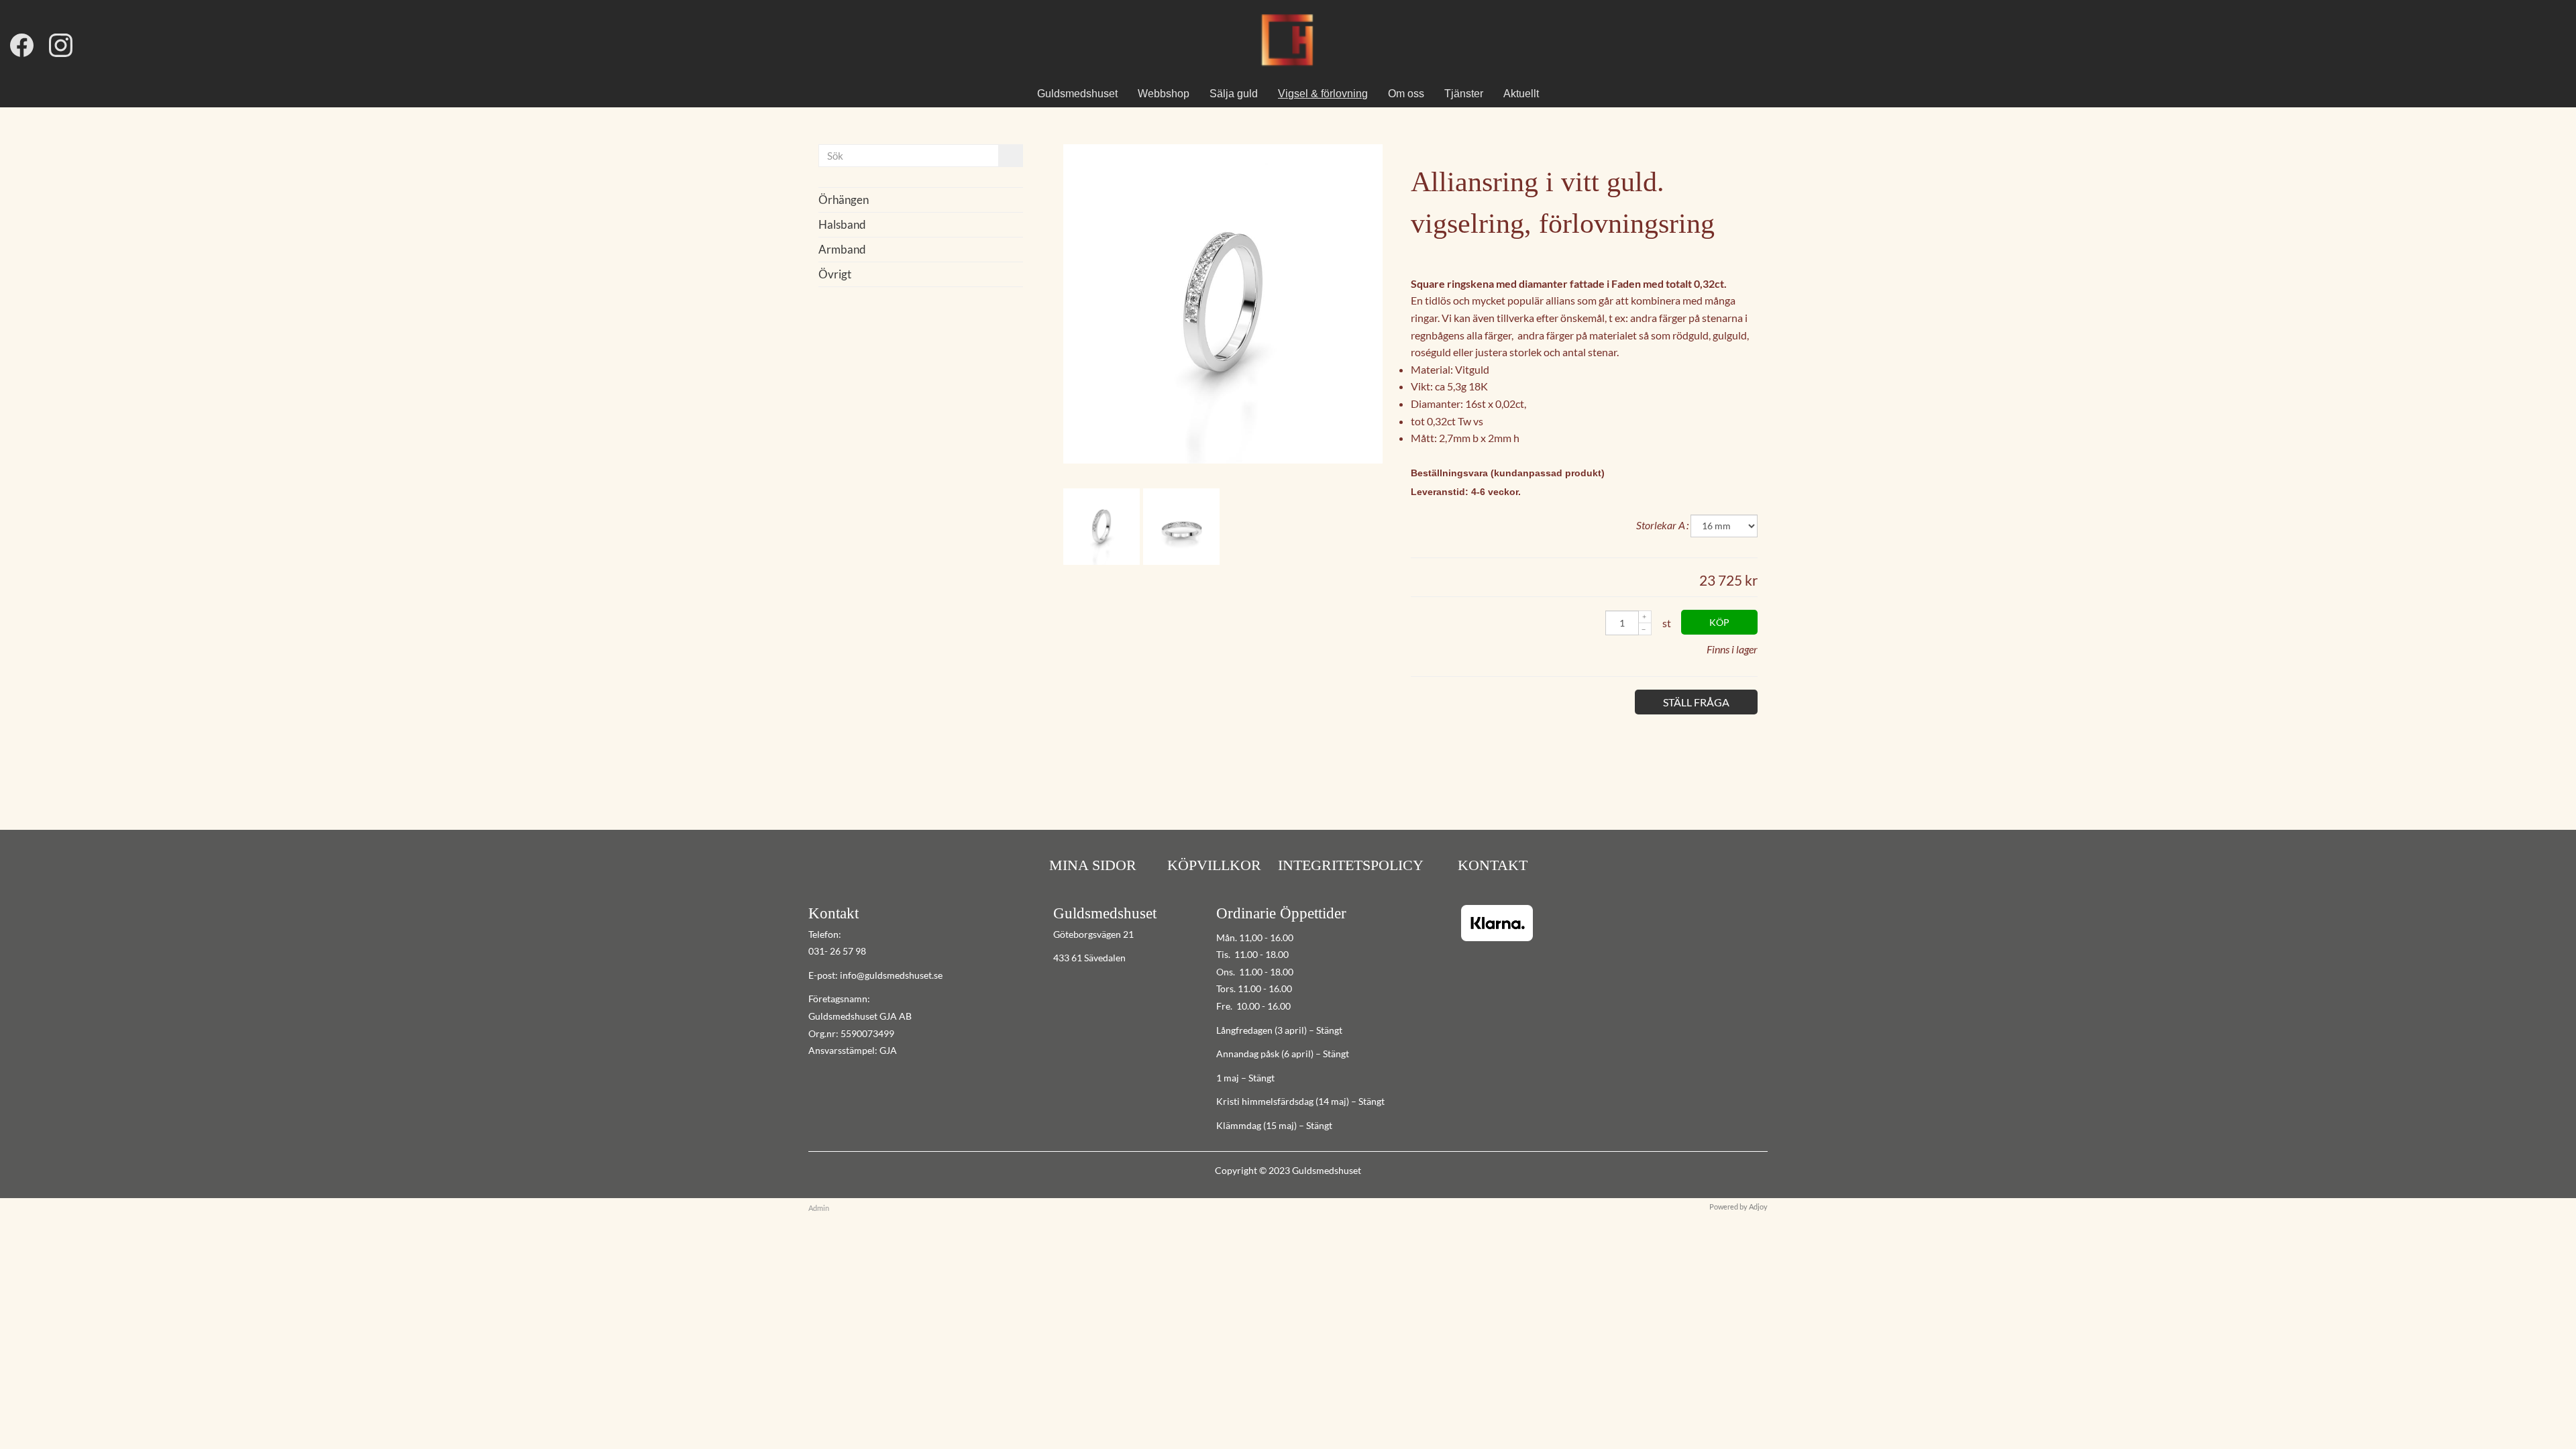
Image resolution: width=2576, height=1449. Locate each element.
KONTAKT (1491, 865)
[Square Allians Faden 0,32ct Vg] (1223, 459)
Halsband (842, 224)
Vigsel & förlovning (1323, 94)
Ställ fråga (1696, 702)
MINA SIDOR (1093, 865)
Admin (819, 1208)
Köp (1719, 622)
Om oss (1406, 94)
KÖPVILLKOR (1214, 865)
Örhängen (844, 200)
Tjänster (1464, 94)
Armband (842, 249)
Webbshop (1164, 94)
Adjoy (1758, 1206)
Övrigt (835, 274)
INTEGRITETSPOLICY (1351, 865)
